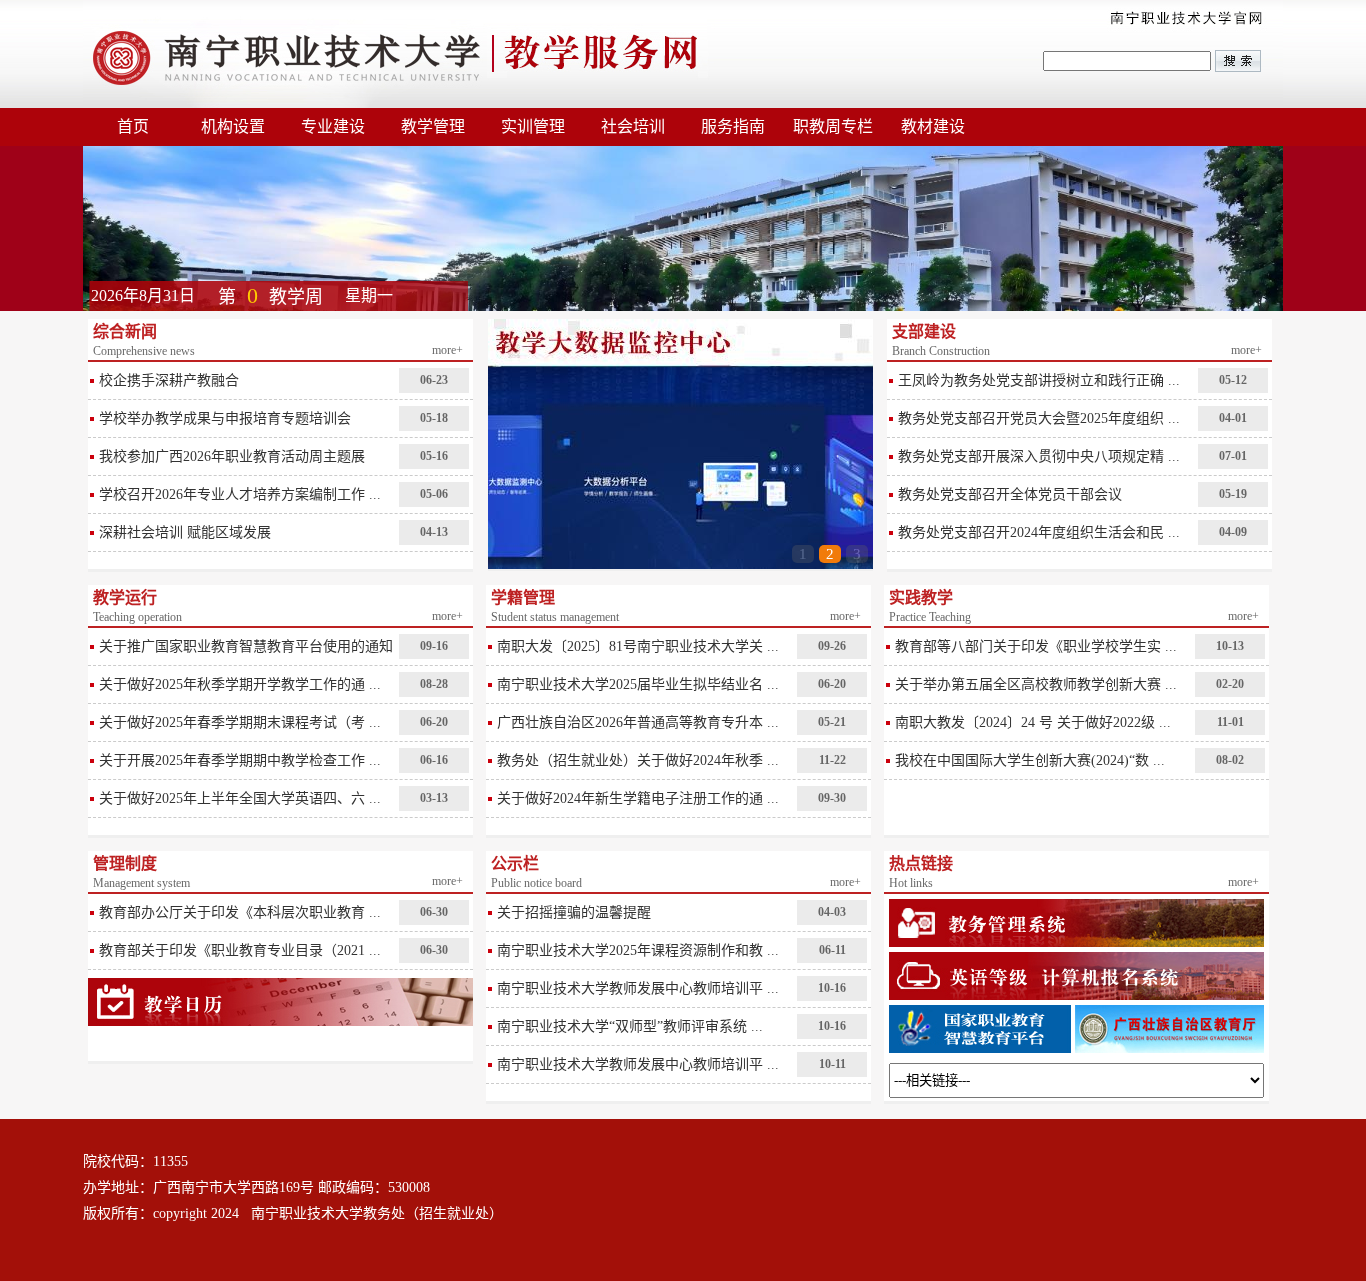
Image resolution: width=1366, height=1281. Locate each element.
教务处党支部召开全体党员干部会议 (1010, 494)
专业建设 (333, 126)
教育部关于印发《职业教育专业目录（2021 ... (240, 950)
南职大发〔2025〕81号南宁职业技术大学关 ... (638, 646)
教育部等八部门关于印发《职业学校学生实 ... (1036, 646)
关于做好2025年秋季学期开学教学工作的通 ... (240, 684)
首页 (133, 126)
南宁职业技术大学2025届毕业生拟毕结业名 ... (638, 684)
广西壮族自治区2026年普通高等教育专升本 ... (638, 722)
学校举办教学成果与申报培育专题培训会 (225, 418)
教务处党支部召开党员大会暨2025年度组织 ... (1039, 418)
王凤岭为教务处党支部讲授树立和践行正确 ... (1039, 380)
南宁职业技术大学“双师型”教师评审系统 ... (630, 1026)
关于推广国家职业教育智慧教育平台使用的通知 (246, 646)
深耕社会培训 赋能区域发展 (185, 532)
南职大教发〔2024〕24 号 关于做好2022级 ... (1033, 722)
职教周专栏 (833, 126)
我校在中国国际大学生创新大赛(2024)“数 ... (1030, 760)
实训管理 (533, 126)
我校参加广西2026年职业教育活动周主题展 (232, 456)
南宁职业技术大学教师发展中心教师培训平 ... (638, 988)
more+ (447, 350)
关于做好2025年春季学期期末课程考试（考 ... (240, 722)
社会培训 (633, 126)
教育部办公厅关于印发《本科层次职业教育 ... (240, 912)
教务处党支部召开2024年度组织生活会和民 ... (1039, 532)
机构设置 (233, 126)
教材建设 (933, 126)
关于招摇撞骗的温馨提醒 (574, 912)
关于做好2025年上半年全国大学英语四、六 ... (240, 798)
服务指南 (733, 126)
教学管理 (433, 126)
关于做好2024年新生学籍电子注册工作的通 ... (638, 798)
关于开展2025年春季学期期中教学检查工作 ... (240, 760)
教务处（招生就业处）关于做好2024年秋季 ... (638, 760)
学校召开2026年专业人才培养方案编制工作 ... (240, 494)
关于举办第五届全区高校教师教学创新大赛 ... (1036, 684)
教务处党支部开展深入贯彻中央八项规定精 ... (1039, 456)
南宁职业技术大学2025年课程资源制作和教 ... (638, 950)
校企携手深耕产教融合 (169, 380)
